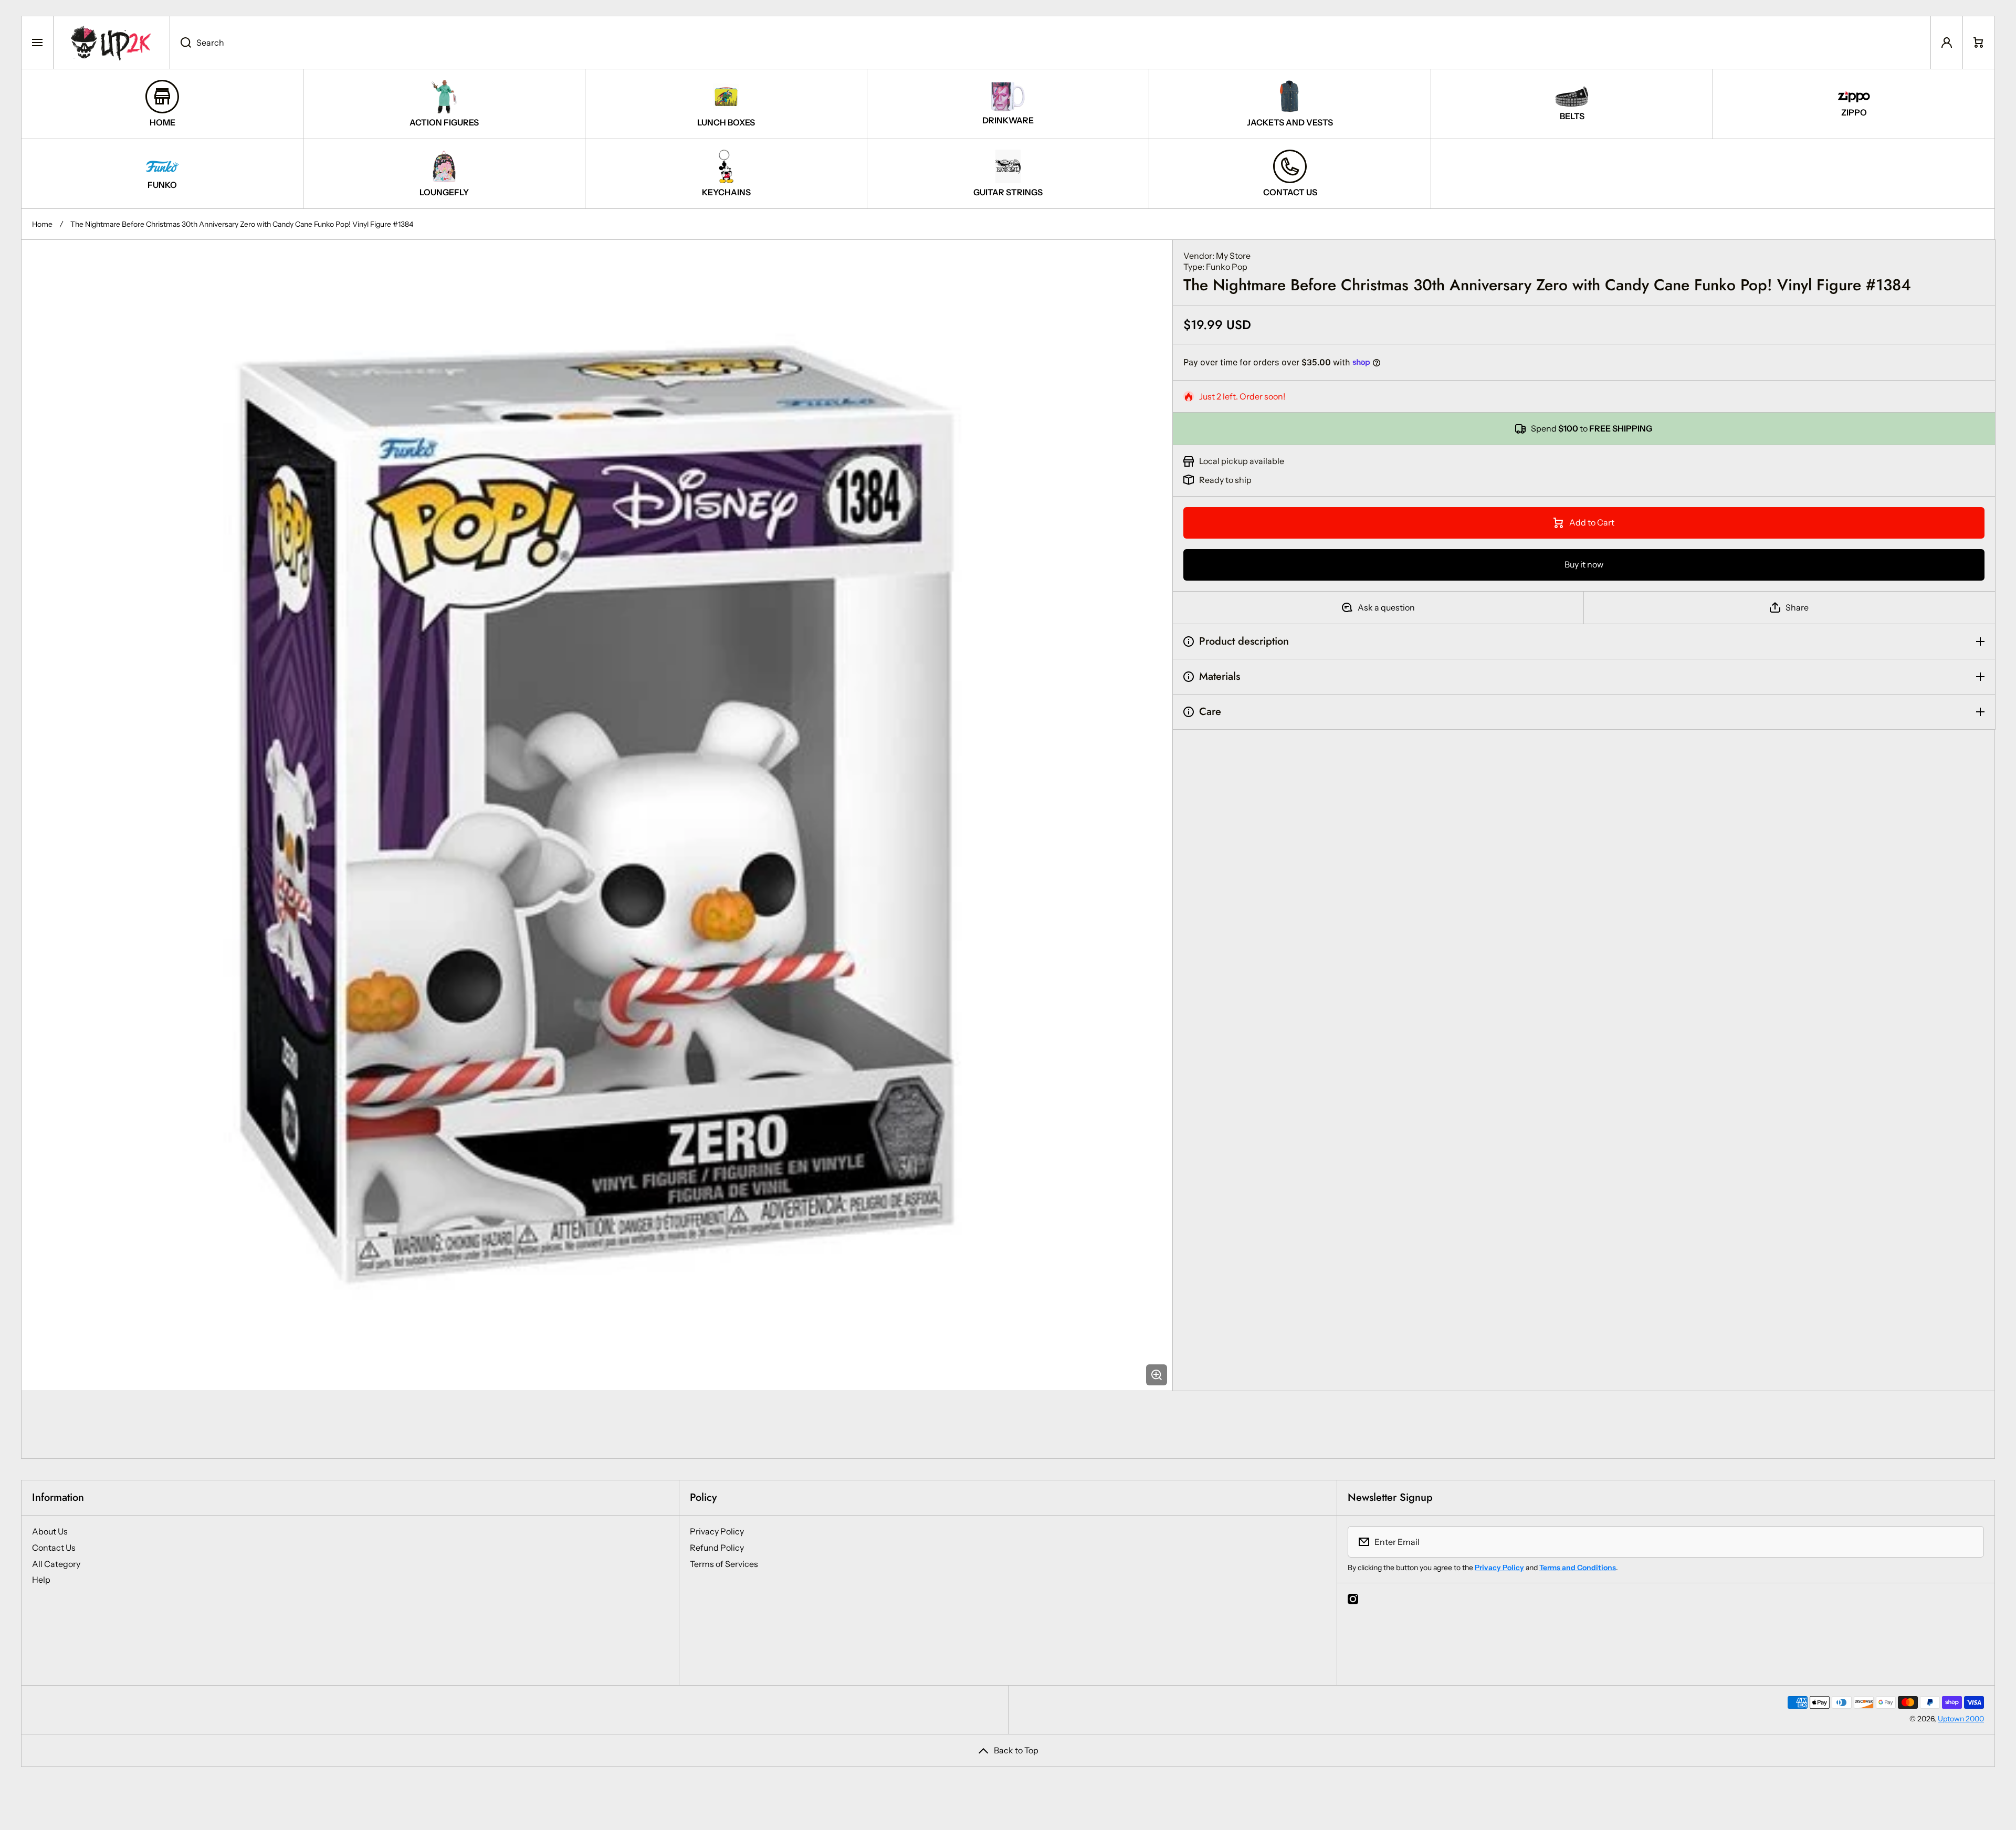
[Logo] (112, 43)
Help (41, 1580)
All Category (56, 1564)
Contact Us (54, 1548)
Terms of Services (724, 1564)
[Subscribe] (1969, 1542)
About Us (50, 1531)
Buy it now (1584, 564)
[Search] (180, 43)
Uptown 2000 (1961, 1719)
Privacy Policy (717, 1531)
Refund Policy (717, 1548)
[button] (1979, 43)
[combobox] (1050, 43)
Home (42, 224)
